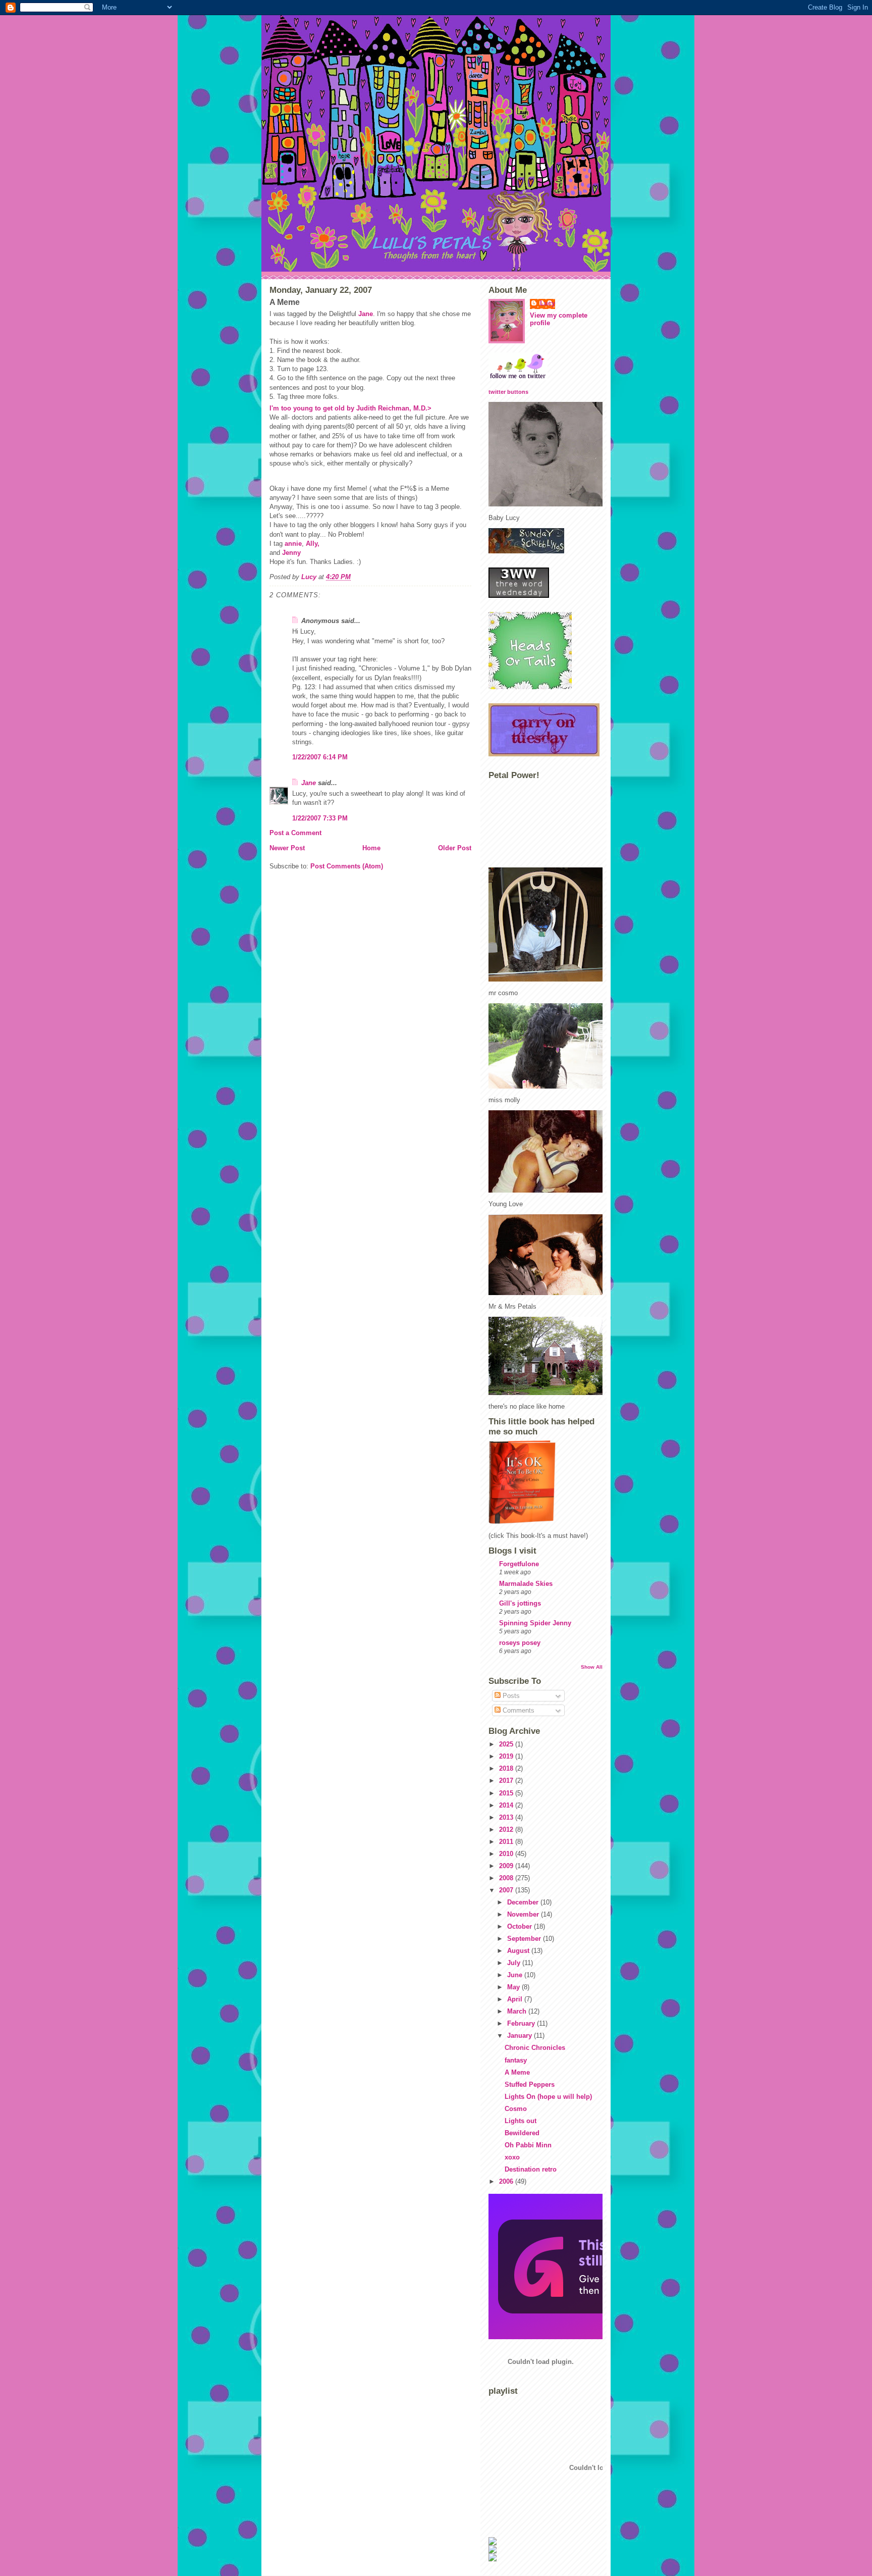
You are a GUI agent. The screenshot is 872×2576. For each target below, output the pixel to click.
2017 (507, 1781)
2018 (507, 1768)
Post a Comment (295, 833)
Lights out (521, 2121)
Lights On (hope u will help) (548, 2097)
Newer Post (287, 848)
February (522, 2023)
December (524, 1902)
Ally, (313, 544)
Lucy (548, 303)
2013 (507, 1817)
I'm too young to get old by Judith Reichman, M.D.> (350, 408)
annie (293, 544)
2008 (507, 1878)
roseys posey (520, 1643)
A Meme (517, 2072)
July (515, 1963)
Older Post (455, 848)
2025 (507, 1744)
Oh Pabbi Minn (528, 2145)
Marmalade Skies (526, 1584)
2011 (507, 1842)
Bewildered (522, 2133)
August (519, 1951)
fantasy (516, 2060)
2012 (507, 1830)
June (516, 1975)
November (524, 1914)
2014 (507, 1805)
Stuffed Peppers (530, 2084)
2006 (507, 2181)
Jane (366, 314)
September (525, 1939)
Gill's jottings (520, 1603)
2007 (507, 1890)
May (514, 1987)
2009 (507, 1866)
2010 (507, 1854)
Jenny (291, 553)
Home (371, 848)
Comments (517, 1710)
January (521, 2036)
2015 (507, 1793)
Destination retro (531, 2169)
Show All (592, 1667)
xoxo (512, 2157)
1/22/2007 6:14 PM (320, 757)
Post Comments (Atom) (347, 866)
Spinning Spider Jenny (535, 1623)
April (516, 1999)
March (518, 2011)
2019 (507, 1756)
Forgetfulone (519, 1564)
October (521, 1926)
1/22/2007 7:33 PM (320, 818)
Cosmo (516, 2109)
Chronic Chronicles (535, 2048)
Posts (510, 1696)
